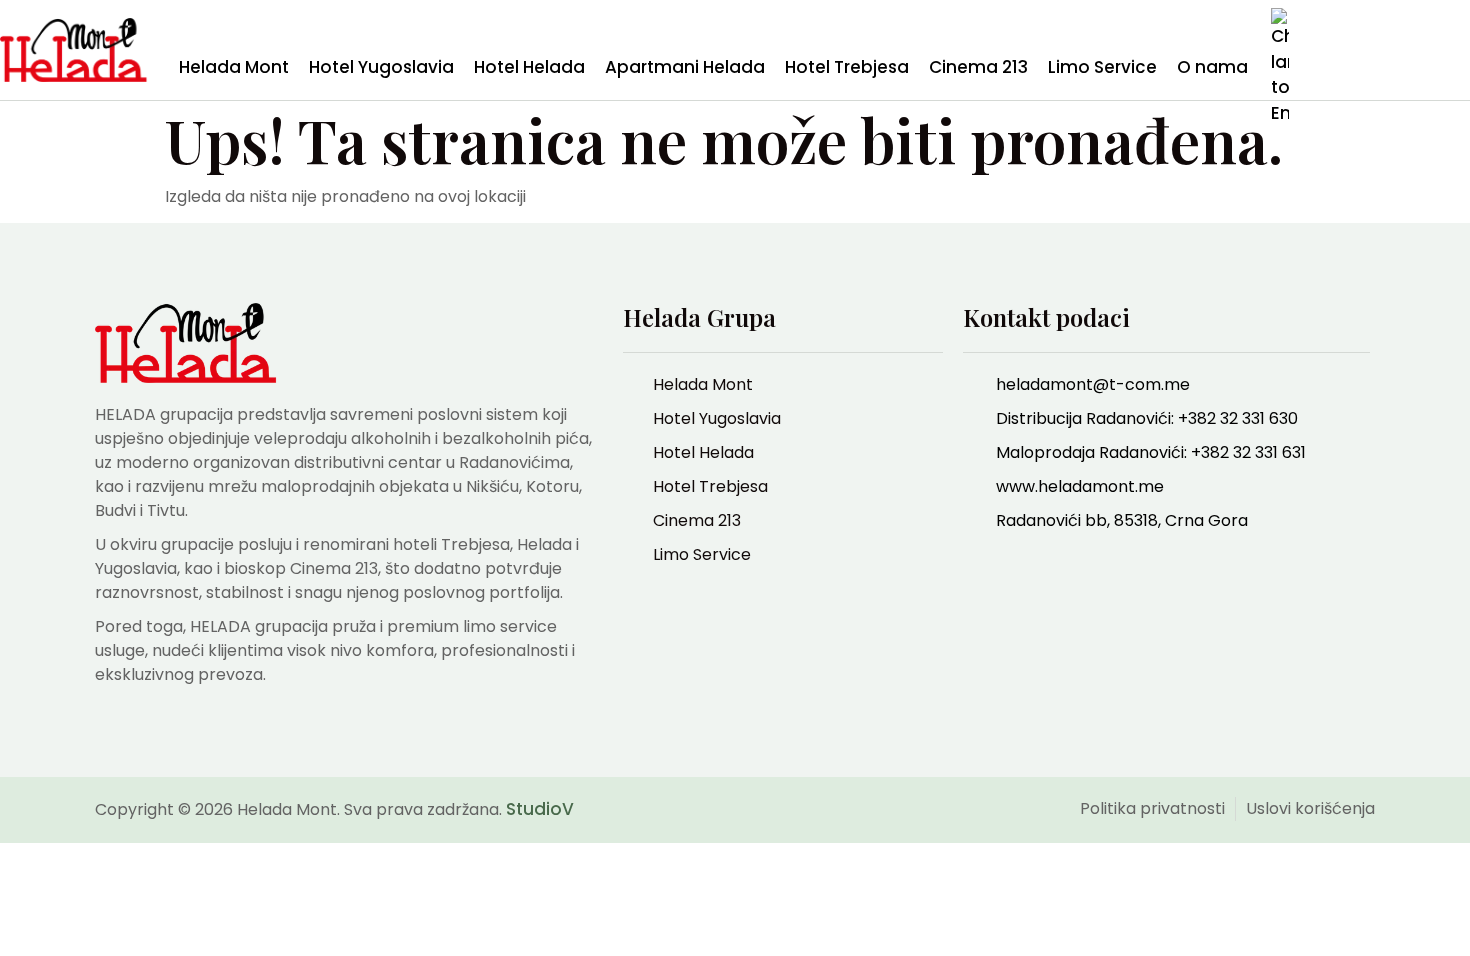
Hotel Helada (529, 67)
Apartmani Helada (685, 67)
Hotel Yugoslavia (381, 67)
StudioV (540, 809)
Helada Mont (234, 67)
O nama (1212, 67)
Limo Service (1102, 67)
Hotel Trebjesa (847, 67)
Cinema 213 (978, 67)
